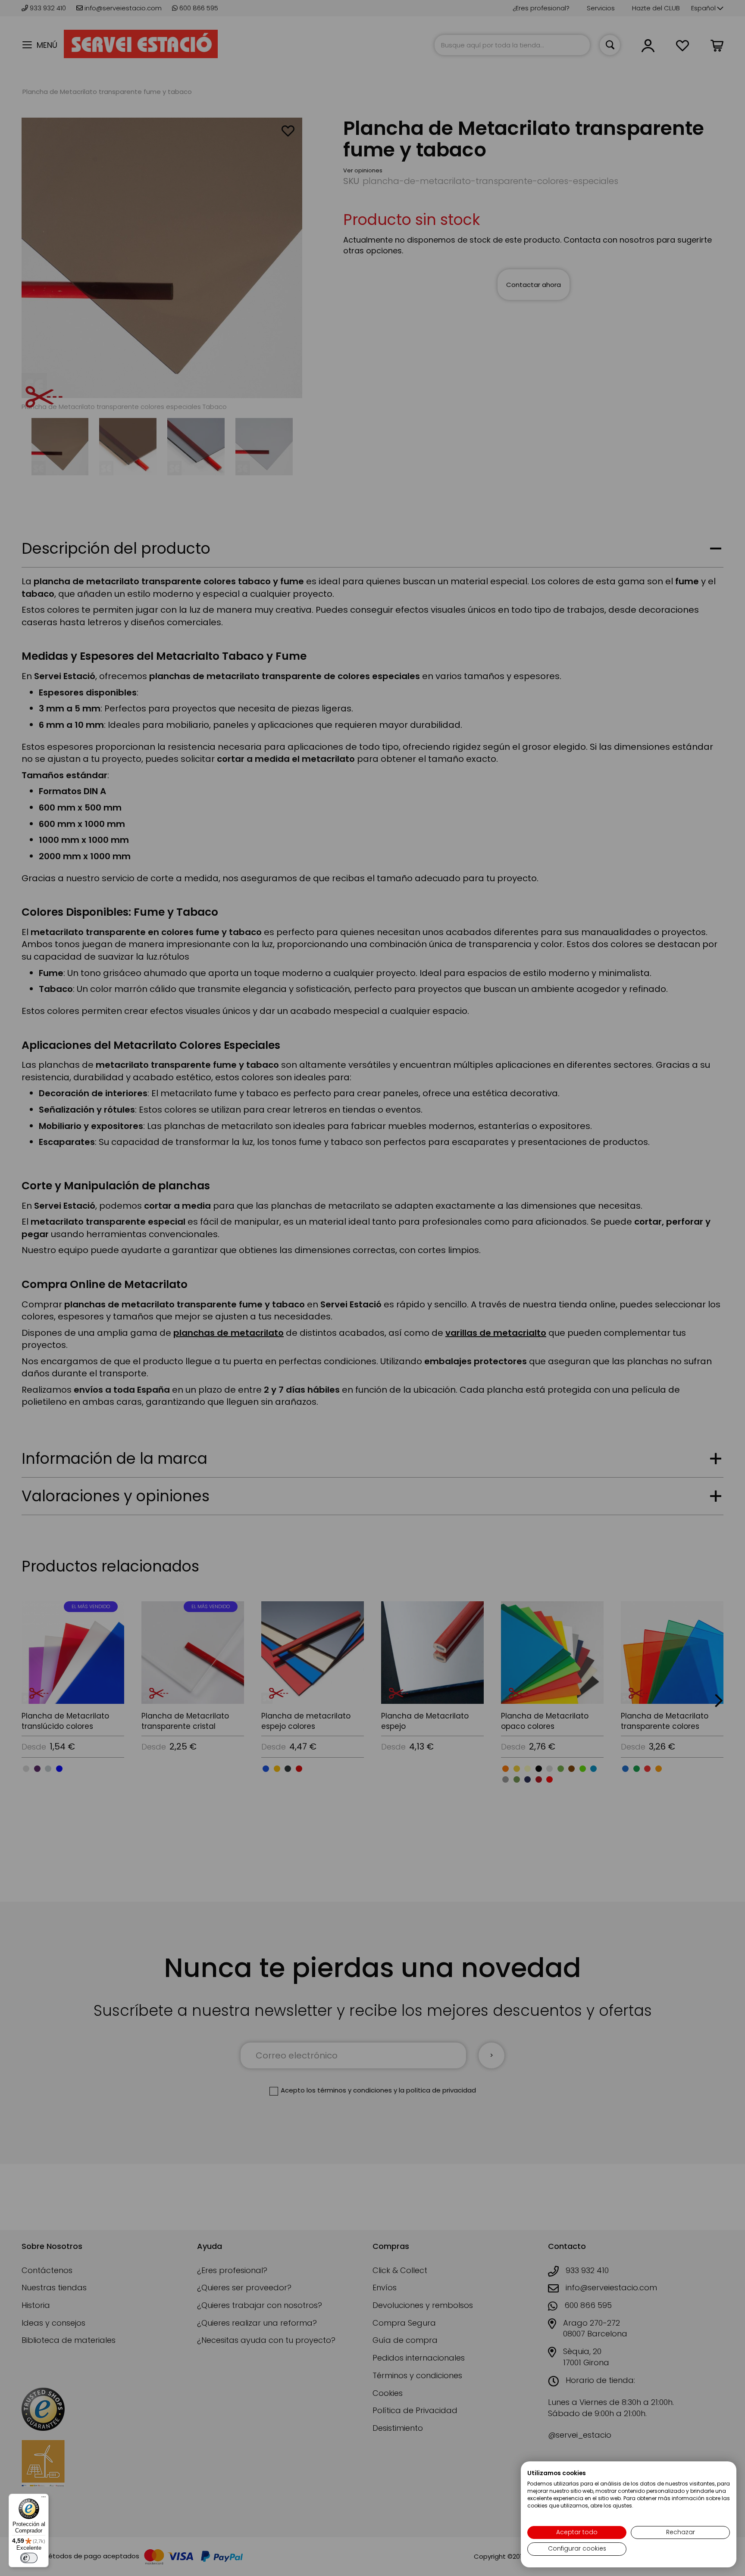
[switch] (29, 2558)
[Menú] (44, 2499)
